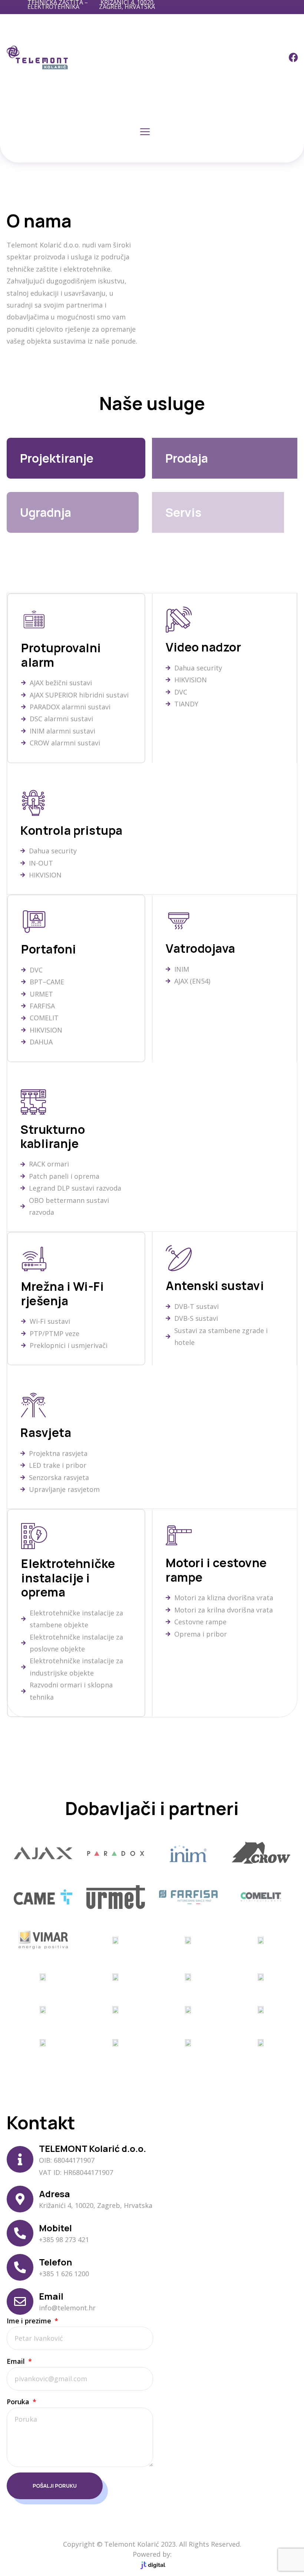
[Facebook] (294, 58)
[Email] (20, 2301)
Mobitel (55, 2228)
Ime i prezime (30, 2321)
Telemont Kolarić (132, 2544)
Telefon (55, 2262)
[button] (145, 132)
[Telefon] (20, 2267)
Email (51, 2296)
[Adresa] (20, 2199)
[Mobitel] (20, 2233)
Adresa (54, 2194)
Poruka (19, 2402)
